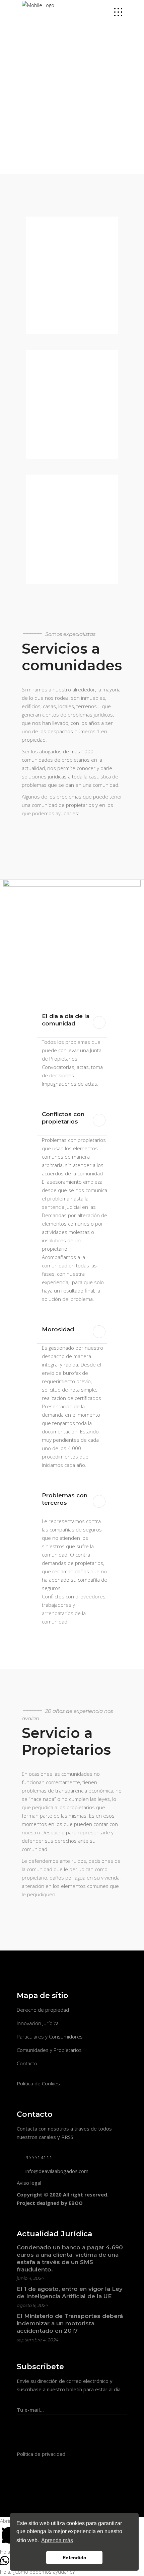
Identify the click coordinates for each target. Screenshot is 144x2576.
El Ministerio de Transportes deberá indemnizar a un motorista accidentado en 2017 (70, 2323)
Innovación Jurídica (38, 2023)
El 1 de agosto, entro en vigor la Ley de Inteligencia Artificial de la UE (70, 2293)
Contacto (27, 2063)
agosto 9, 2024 (32, 2305)
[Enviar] (124, 2406)
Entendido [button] (75, 2558)
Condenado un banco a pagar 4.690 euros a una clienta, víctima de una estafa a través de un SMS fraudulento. (70, 2258)
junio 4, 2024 (30, 2278)
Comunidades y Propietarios (49, 2050)
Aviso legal (29, 2183)
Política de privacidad (41, 2454)
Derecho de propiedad (43, 2010)
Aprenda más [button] (57, 2540)
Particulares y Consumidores (50, 2037)
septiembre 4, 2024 (38, 2340)
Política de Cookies (38, 2083)
